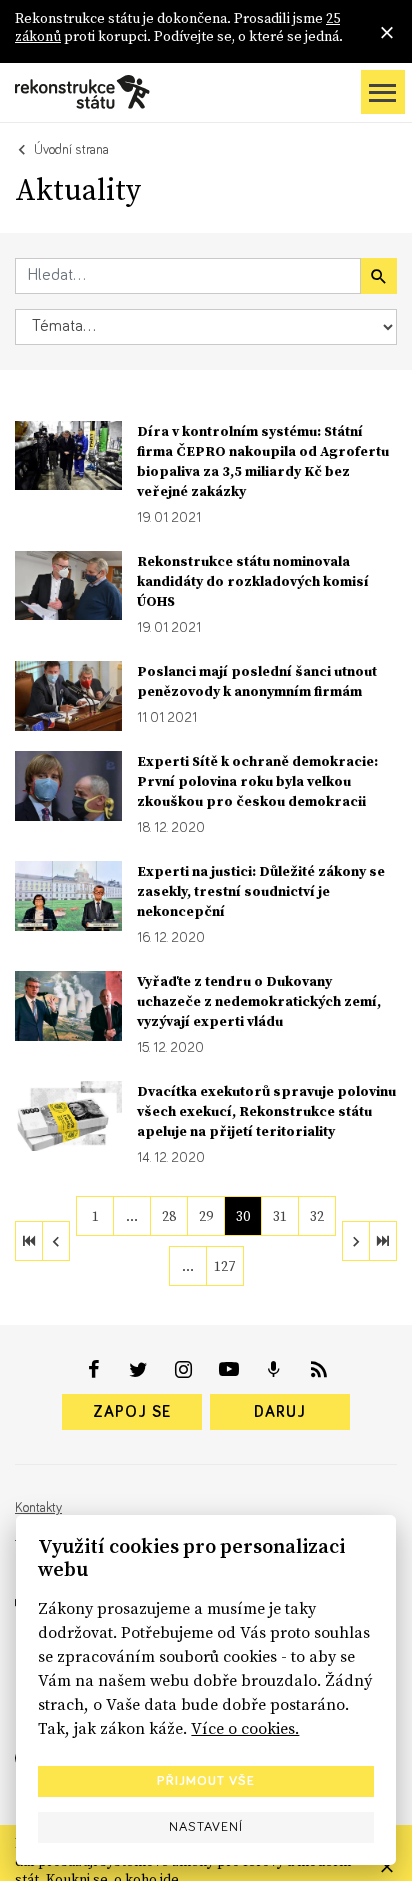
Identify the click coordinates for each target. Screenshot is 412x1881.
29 (206, 1216)
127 (224, 1266)
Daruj (280, 1412)
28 (169, 1216)
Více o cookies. (245, 1728)
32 (317, 1216)
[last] (383, 1241)
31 (280, 1216)
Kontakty (38, 1508)
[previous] (56, 1241)
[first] (29, 1241)
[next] (356, 1241)
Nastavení (206, 1827)
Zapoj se (132, 1412)
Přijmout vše (206, 1781)
